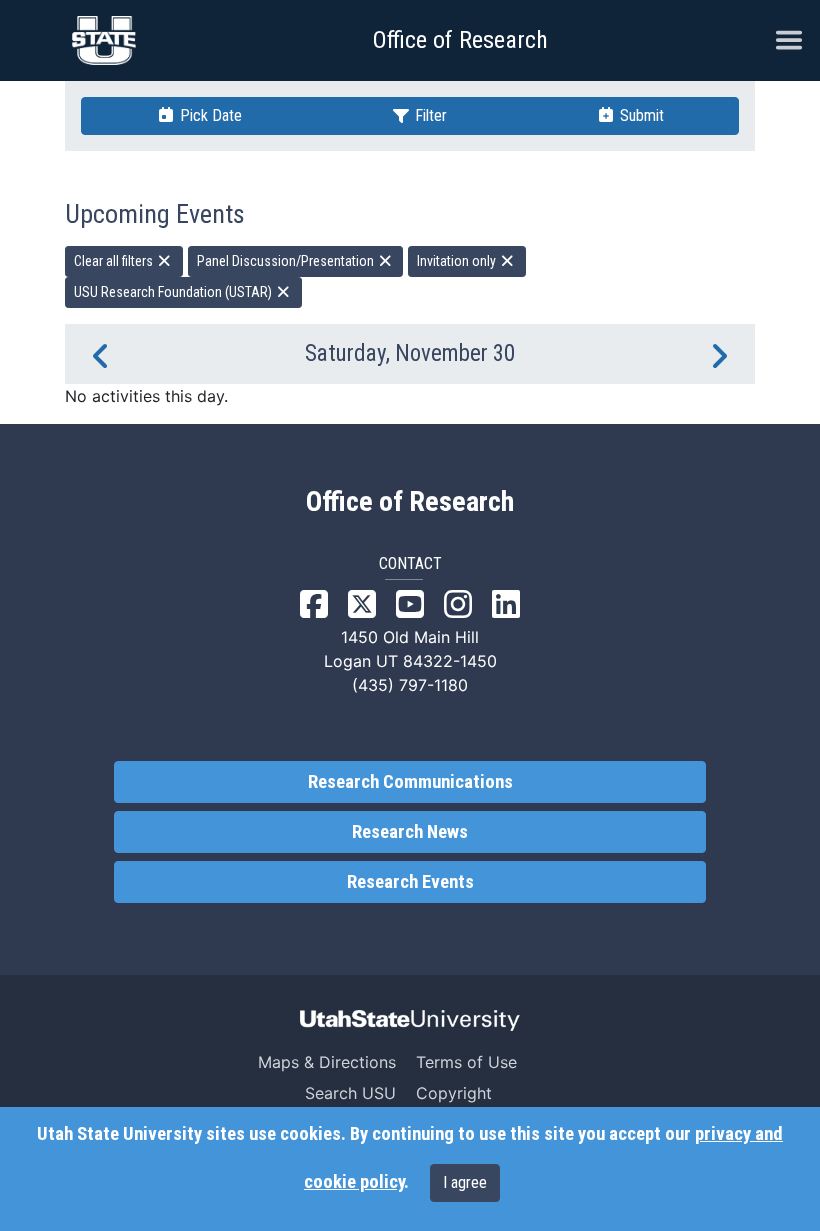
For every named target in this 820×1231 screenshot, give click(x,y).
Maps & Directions (327, 1062)
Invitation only (458, 261)
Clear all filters (115, 261)
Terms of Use (466, 1062)
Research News (410, 832)
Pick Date (209, 115)
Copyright (454, 1093)
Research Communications (410, 782)
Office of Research (460, 40)
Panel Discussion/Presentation (287, 261)
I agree (465, 1182)
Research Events (410, 882)
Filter (429, 115)
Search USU (350, 1093)
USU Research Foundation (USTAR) (174, 292)
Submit (640, 115)
